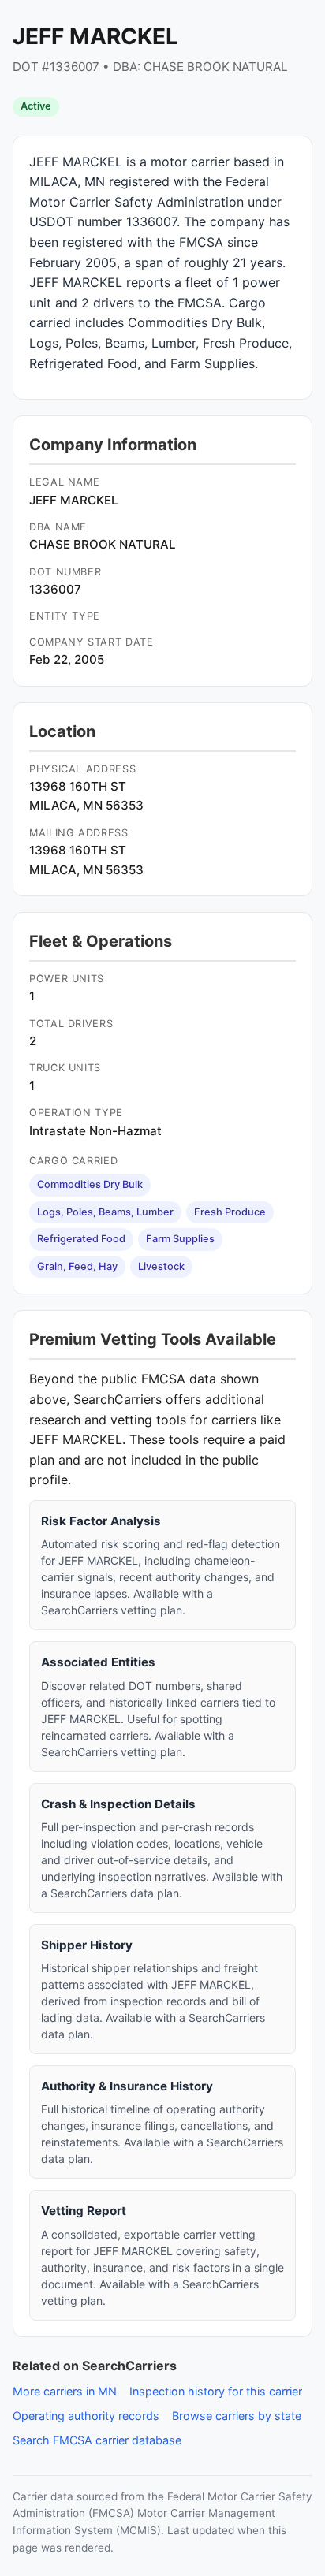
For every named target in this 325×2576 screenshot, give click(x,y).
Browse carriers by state (237, 2416)
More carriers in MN (65, 2391)
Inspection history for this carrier (216, 2391)
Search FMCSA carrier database (97, 2440)
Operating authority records (86, 2416)
